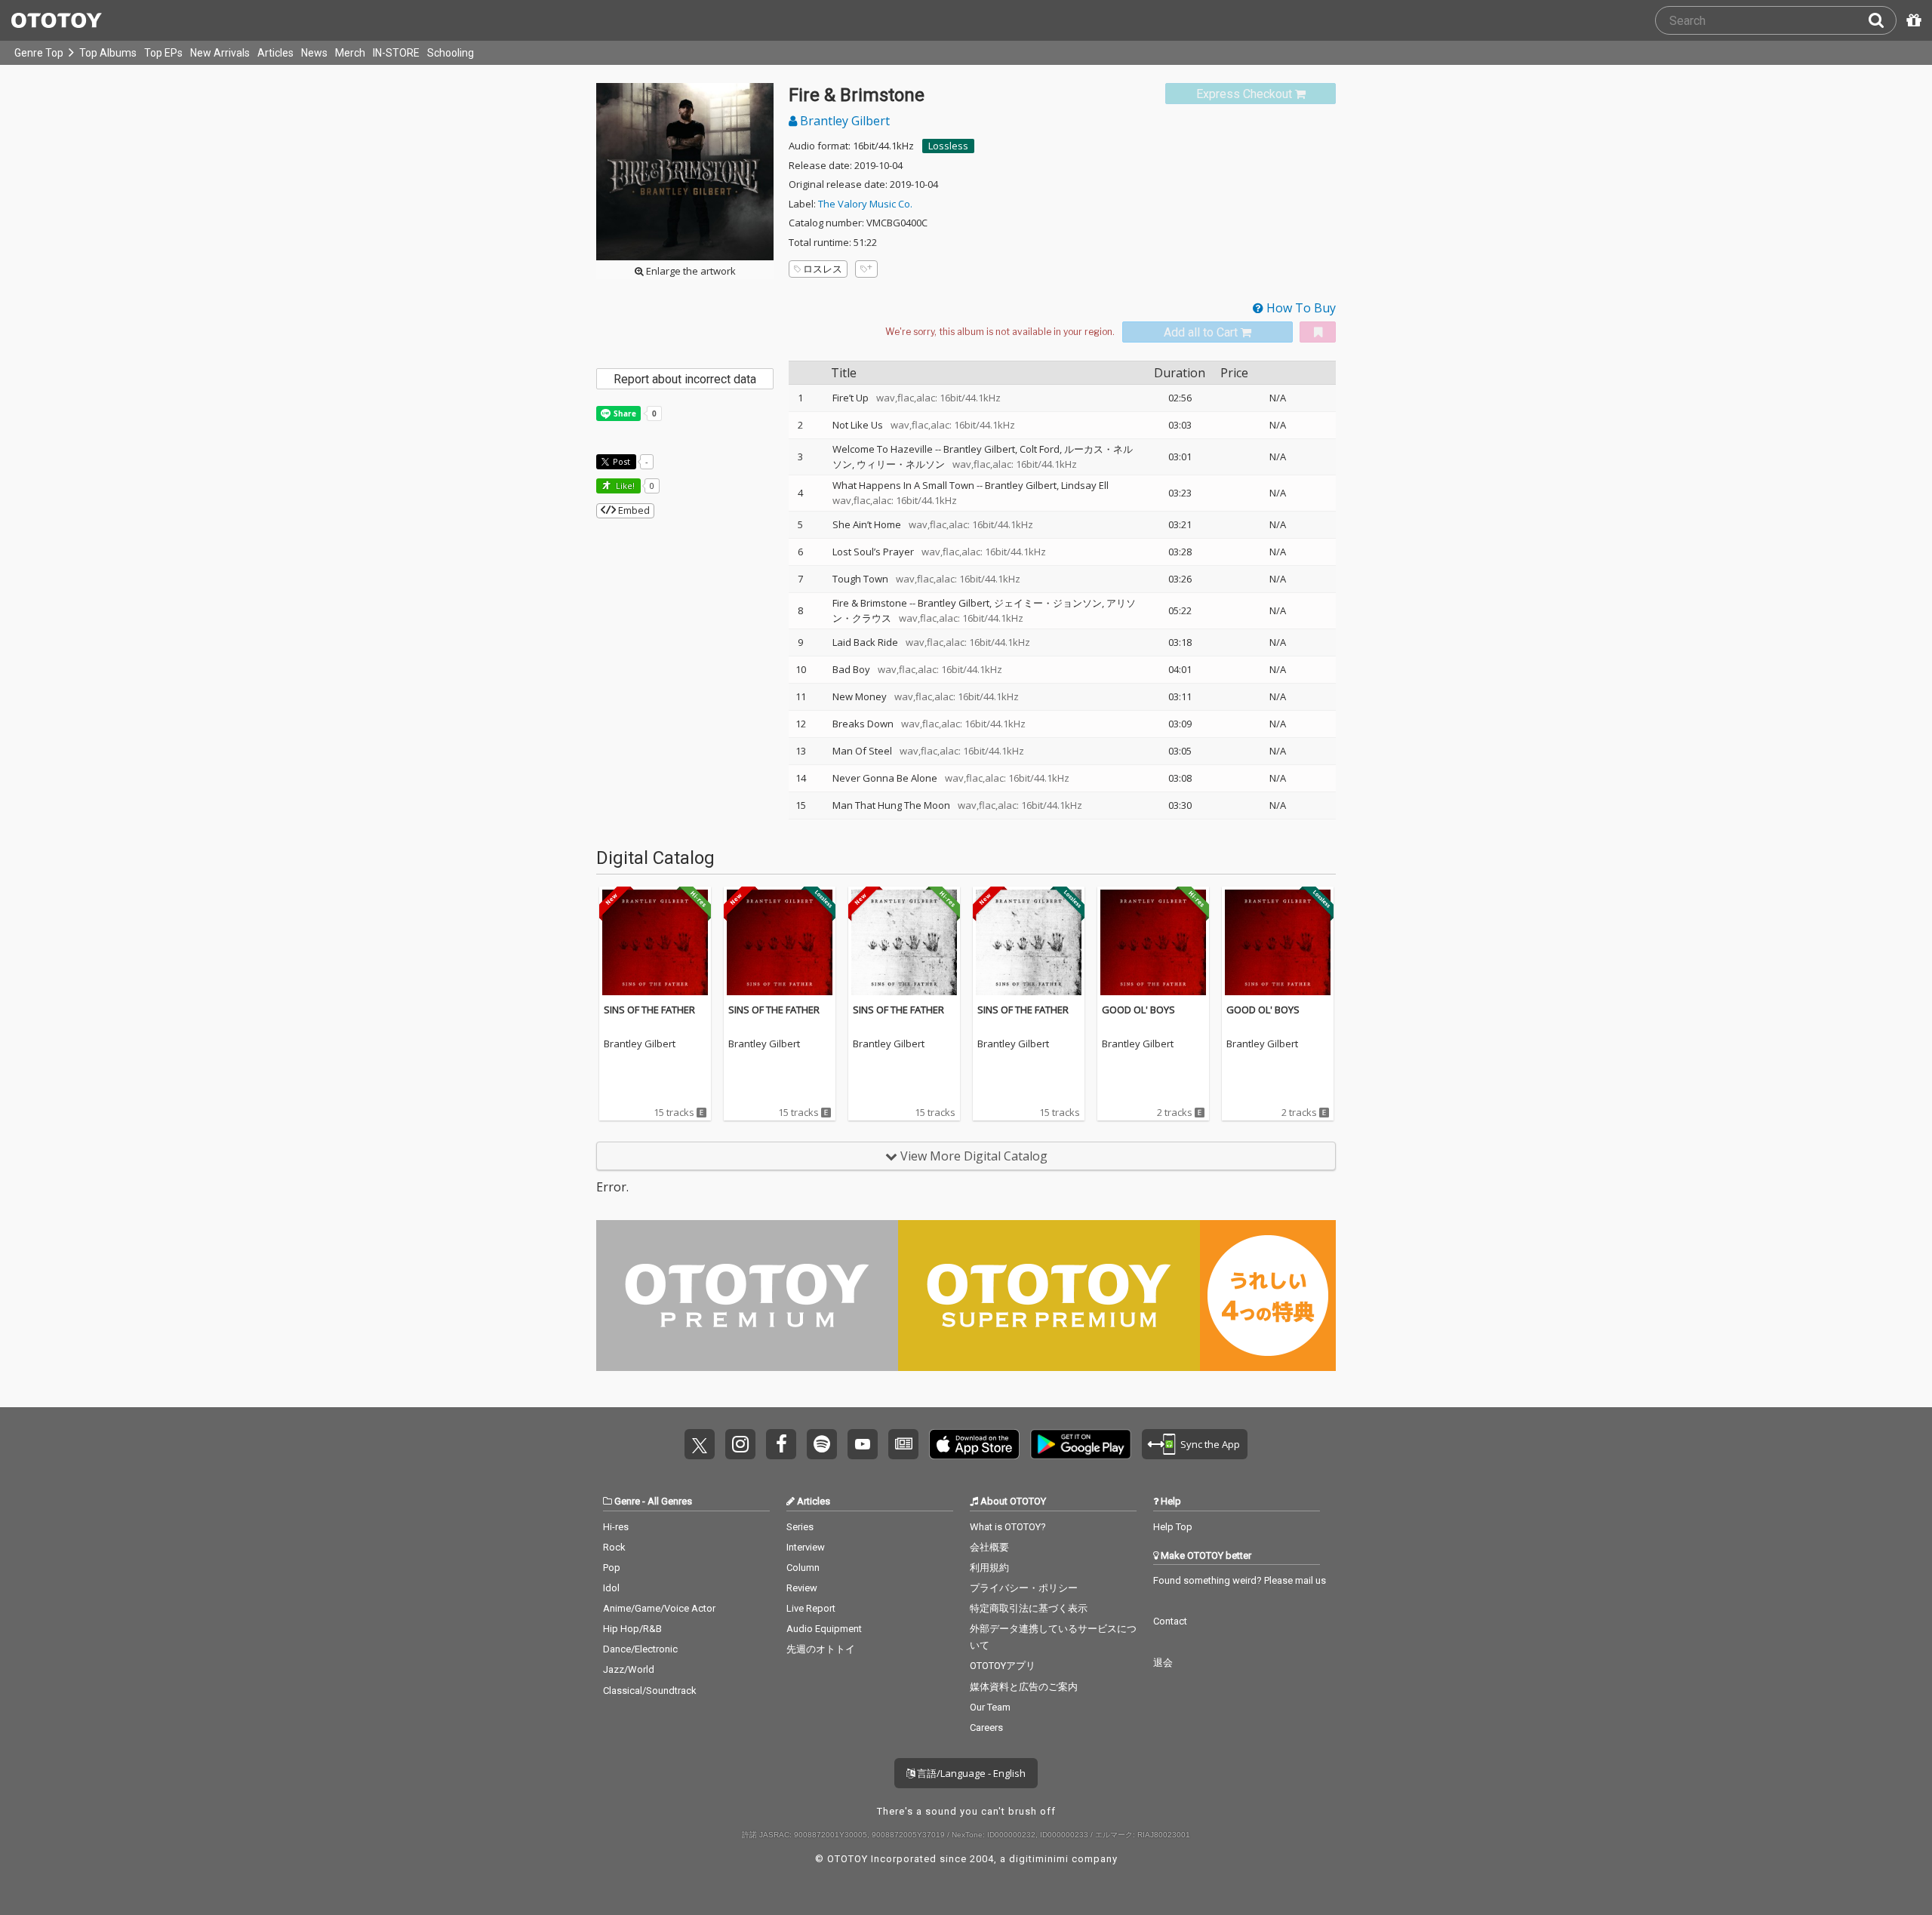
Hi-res (616, 1527)
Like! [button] (624, 486)
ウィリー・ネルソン (901, 464)
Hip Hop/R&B (632, 1629)
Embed (633, 510)
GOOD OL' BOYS (1138, 1010)
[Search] (1882, 20)
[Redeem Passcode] (1912, 20)
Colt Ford (1040, 449)
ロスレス (823, 269)
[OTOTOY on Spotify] (822, 1444)
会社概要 (989, 1547)
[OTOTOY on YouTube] (863, 1444)
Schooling (451, 53)
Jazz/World (629, 1669)
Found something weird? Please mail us (1240, 1580)
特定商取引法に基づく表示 (1029, 1608)
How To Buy (1300, 308)
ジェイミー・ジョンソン (1048, 603)
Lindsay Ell (1085, 485)
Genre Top (39, 53)
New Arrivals (220, 53)
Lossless (948, 146)
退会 (1163, 1663)
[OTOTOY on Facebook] (781, 1444)
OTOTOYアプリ (1003, 1666)
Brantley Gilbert (843, 121)
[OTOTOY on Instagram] (740, 1444)
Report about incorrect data (685, 379)
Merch (350, 53)
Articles (275, 53)
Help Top (1173, 1527)
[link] (1251, 94)
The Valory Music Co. (865, 204)
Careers (986, 1727)
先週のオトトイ (821, 1649)
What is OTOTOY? (1008, 1527)
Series (800, 1527)
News (314, 53)
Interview (806, 1547)
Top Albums (108, 53)
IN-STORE (396, 53)
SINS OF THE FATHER (649, 1010)
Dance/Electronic (640, 1649)
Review (802, 1588)
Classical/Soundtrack (650, 1691)
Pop (612, 1568)
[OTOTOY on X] (700, 1444)
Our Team (990, 1707)
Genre (627, 1501)
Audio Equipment (824, 1629)
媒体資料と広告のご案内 (1024, 1687)
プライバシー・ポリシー (1024, 1588)
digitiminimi (1039, 1859)
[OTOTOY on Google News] (903, 1444)
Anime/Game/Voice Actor (659, 1608)
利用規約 (989, 1568)
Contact (1170, 1621)
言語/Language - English (970, 1773)
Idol (611, 1588)
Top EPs (163, 53)
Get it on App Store (974, 1444)
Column (803, 1568)
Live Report (811, 1608)
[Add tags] (866, 269)
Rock (614, 1547)
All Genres (670, 1501)
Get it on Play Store (1081, 1444)
